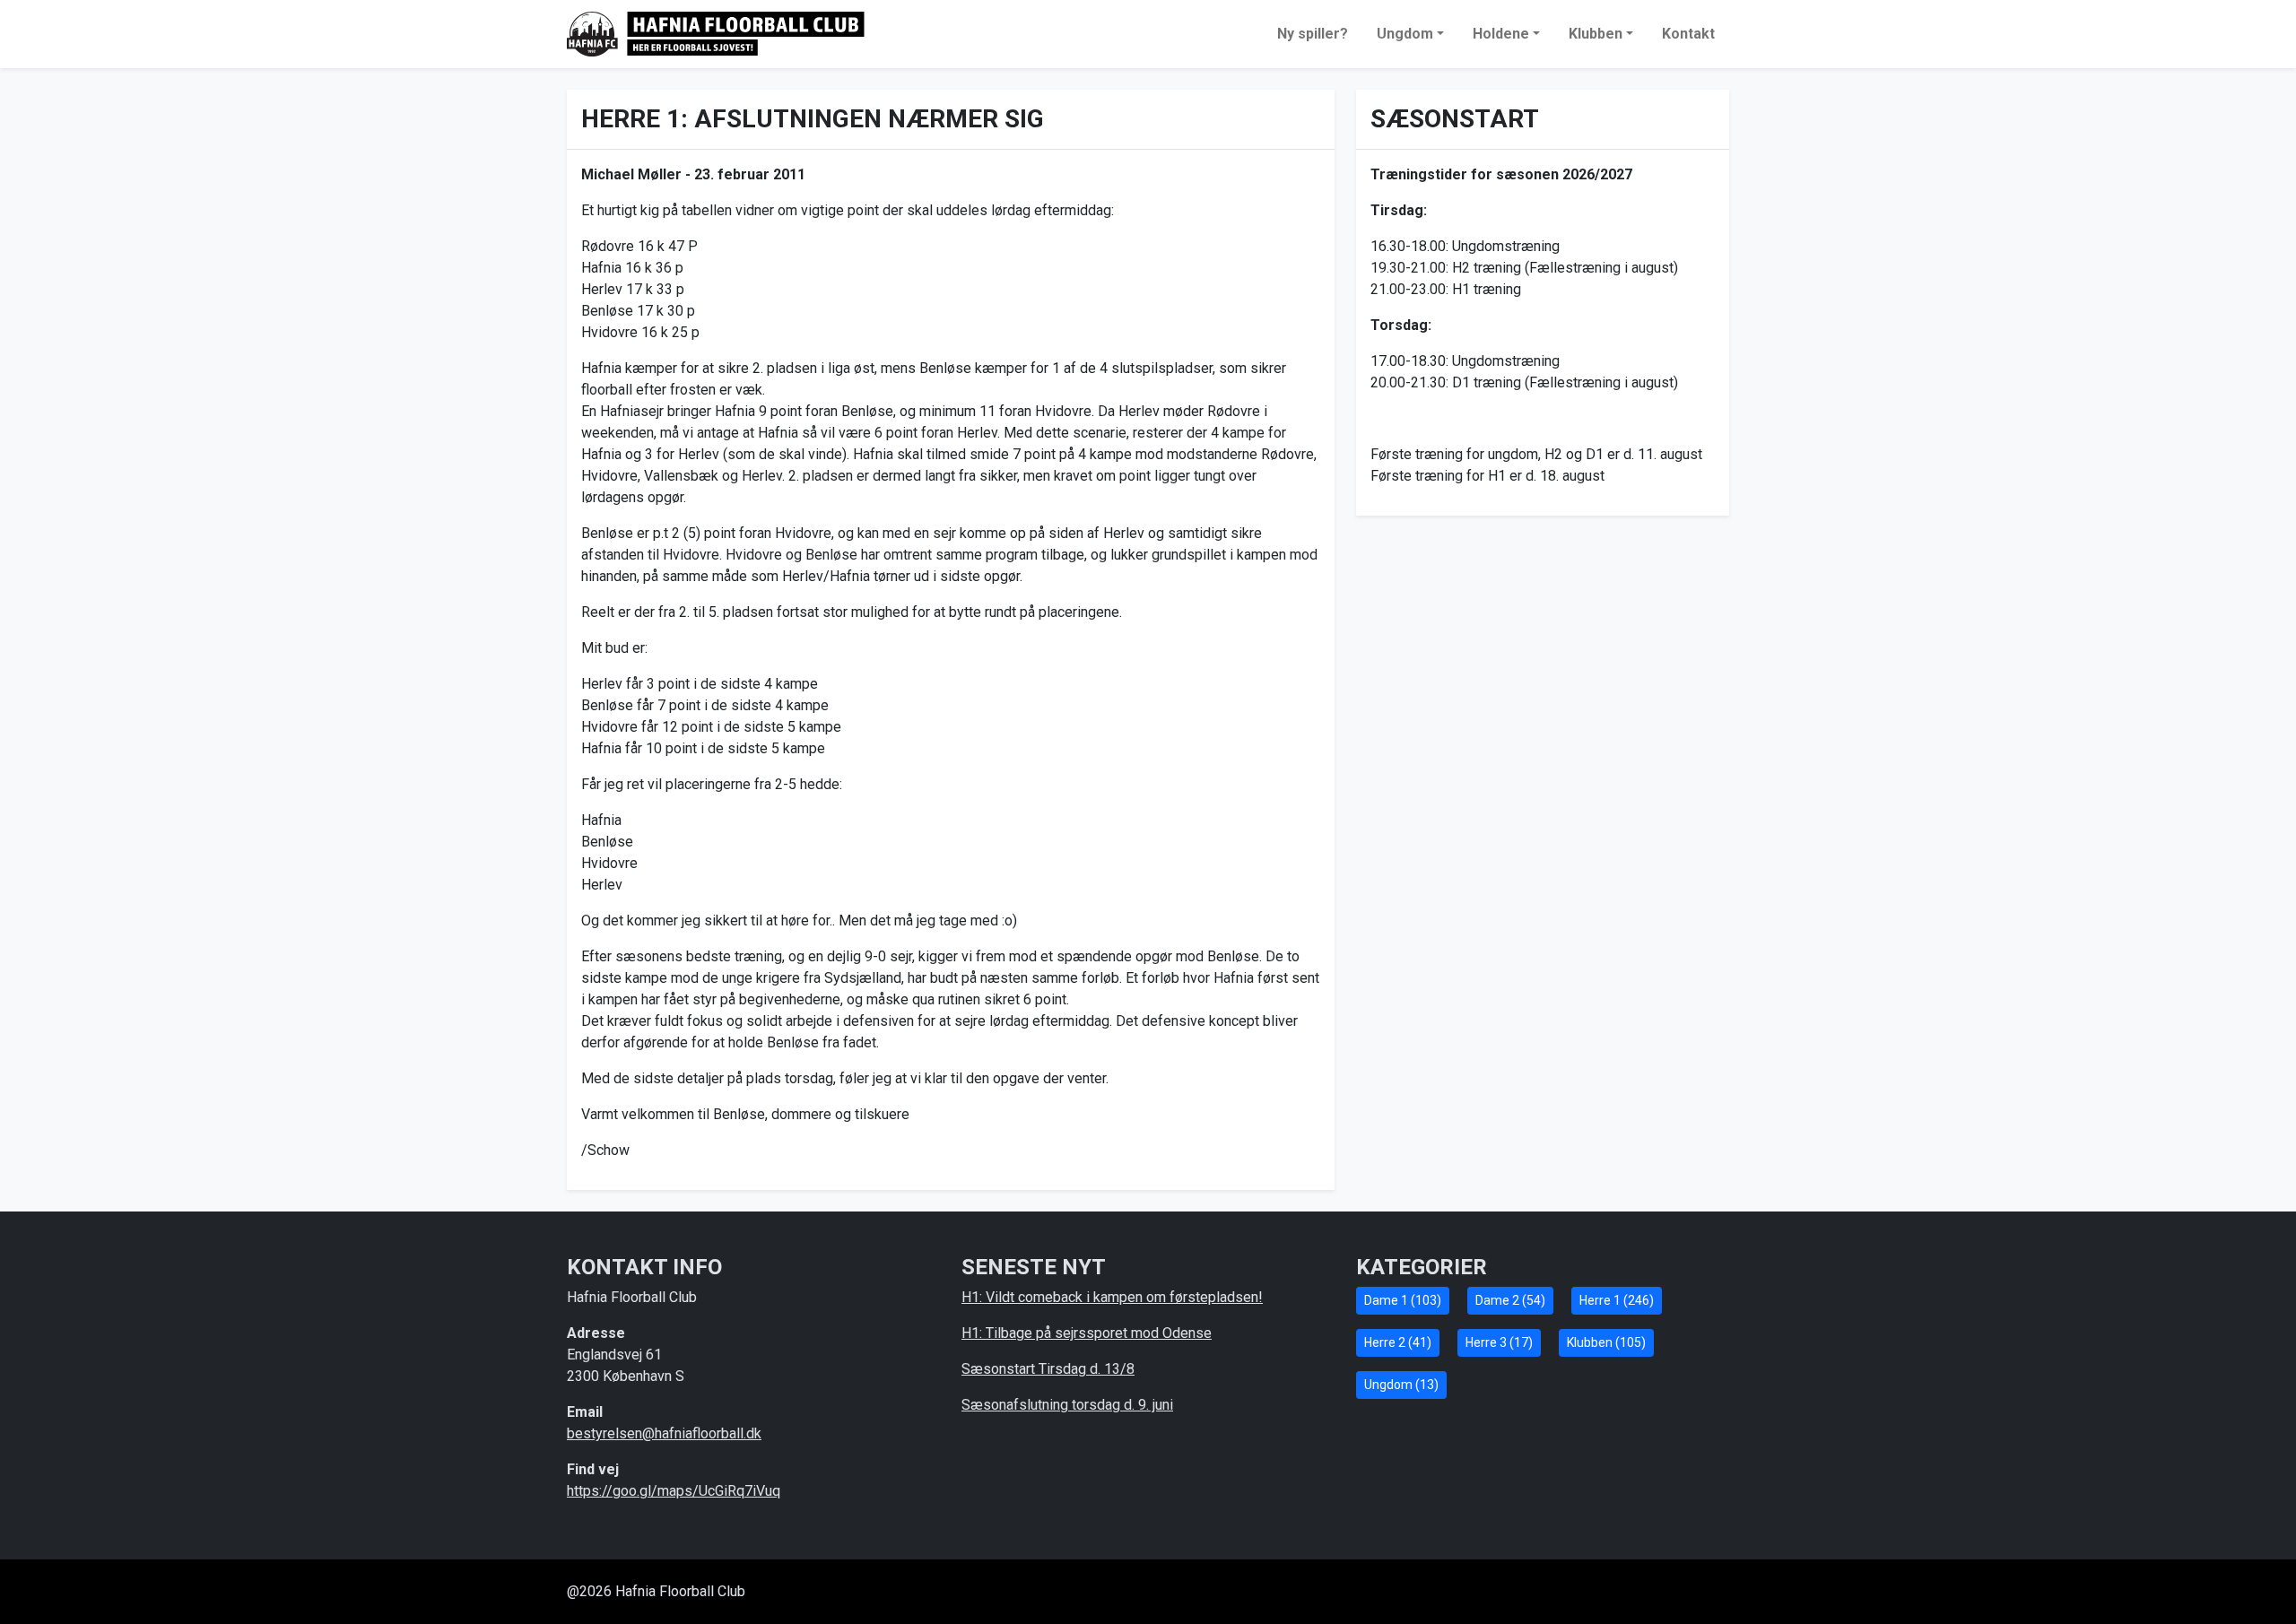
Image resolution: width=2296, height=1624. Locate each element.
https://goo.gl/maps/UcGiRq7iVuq (674, 1491)
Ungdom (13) (1401, 1385)
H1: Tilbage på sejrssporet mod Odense (1087, 1333)
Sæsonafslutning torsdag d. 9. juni (1067, 1405)
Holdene (1501, 34)
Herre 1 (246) (1617, 1300)
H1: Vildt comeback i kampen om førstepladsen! (1112, 1297)
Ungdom (1405, 34)
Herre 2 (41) (1398, 1342)
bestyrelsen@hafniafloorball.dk (664, 1433)
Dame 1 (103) (1403, 1300)
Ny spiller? (1313, 34)
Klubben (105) (1606, 1342)
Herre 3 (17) (1499, 1342)
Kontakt (1688, 34)
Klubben (1596, 34)
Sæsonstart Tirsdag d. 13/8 (1048, 1369)
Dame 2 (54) (1510, 1300)
